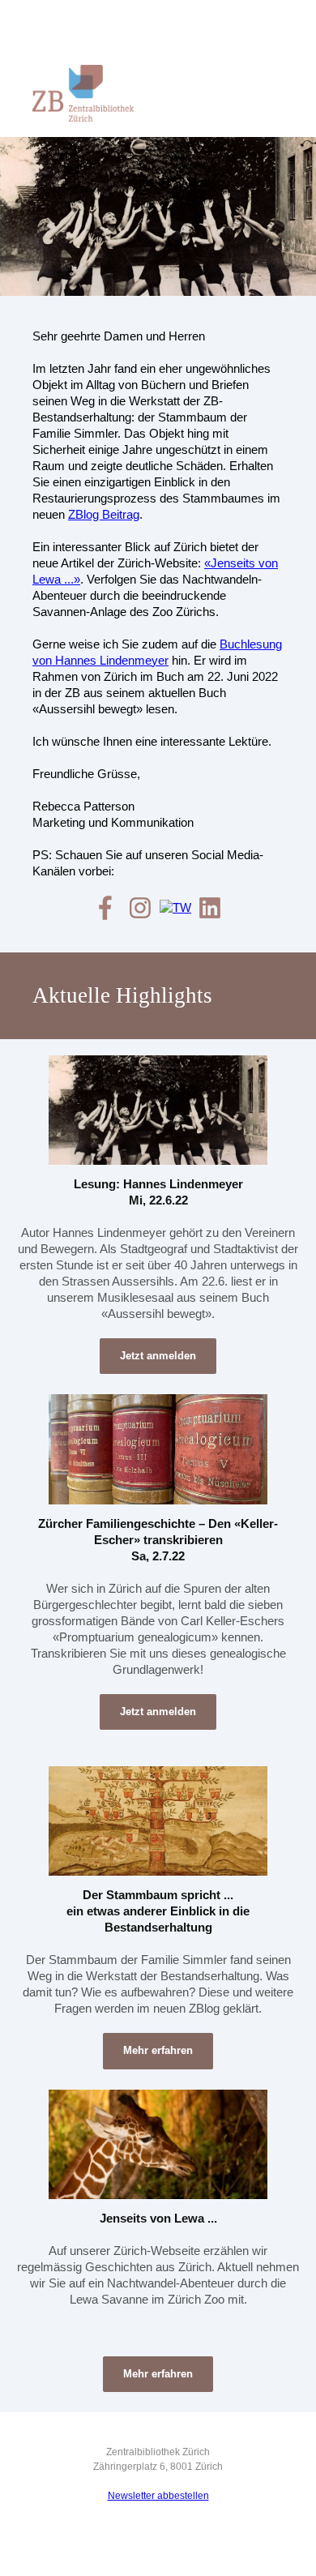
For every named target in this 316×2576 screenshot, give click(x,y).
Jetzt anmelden (158, 1356)
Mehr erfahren (158, 2050)
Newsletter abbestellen (158, 2496)
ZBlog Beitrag (104, 514)
